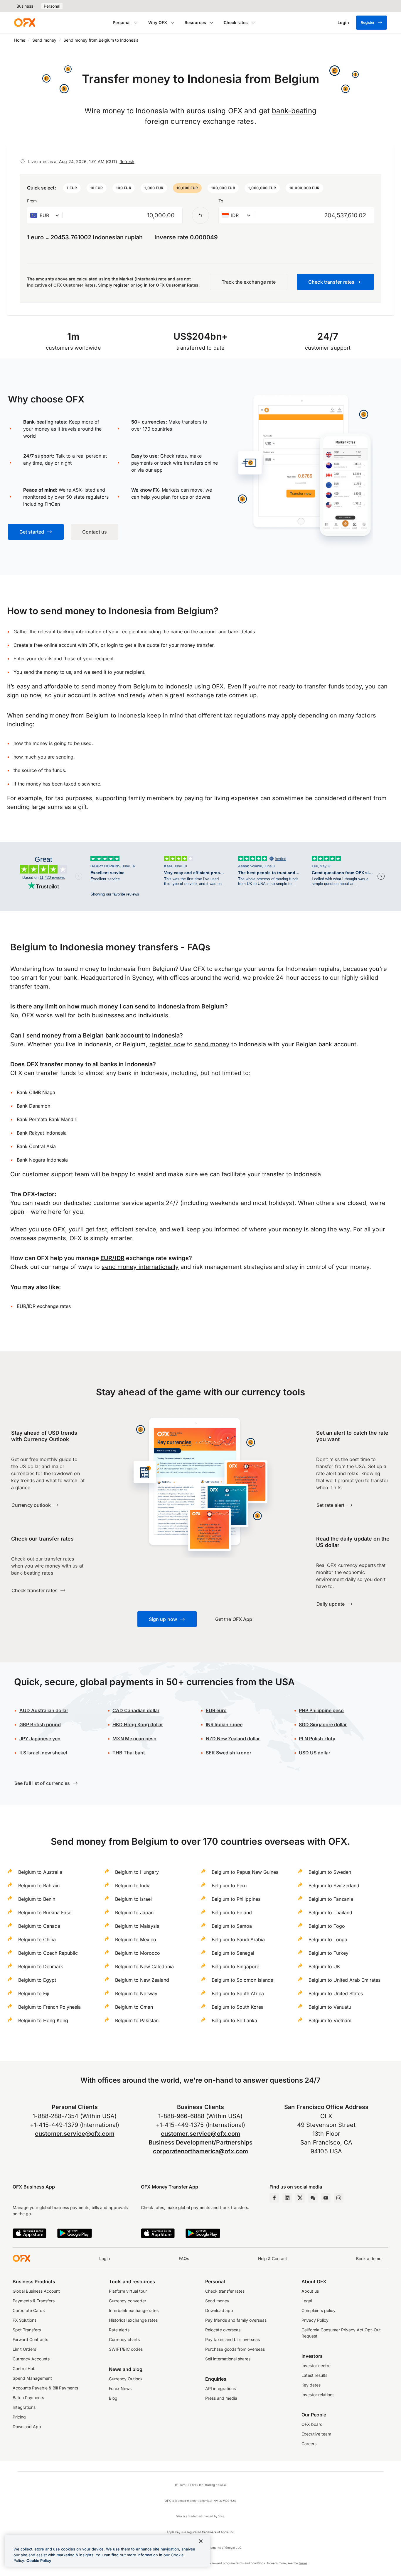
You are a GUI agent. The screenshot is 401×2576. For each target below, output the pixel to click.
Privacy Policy (315, 2320)
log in (142, 285)
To (221, 201)
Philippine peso (321, 1710)
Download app (219, 2310)
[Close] (201, 2541)
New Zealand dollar (238, 1739)
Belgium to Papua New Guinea (245, 1872)
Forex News (120, 2388)
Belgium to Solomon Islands (242, 1980)
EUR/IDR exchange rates (44, 1306)
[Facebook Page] (274, 2198)
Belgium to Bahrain (39, 1886)
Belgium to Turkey (328, 1953)
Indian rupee (224, 1724)
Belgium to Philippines (236, 1899)
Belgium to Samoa (232, 1926)
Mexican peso (140, 1739)
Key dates (311, 2385)
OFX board (312, 2424)
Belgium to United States (336, 1993)
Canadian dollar (136, 1710)
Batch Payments (28, 2398)
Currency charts (124, 2339)
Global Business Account (36, 2291)
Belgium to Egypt (37, 1980)
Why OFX (158, 22)
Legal (307, 2301)
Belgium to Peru (229, 1886)
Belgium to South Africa (238, 1993)
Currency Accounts (31, 2359)
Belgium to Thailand (330, 1912)
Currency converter (128, 2301)
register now (167, 1044)
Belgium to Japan (134, 1912)
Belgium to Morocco (138, 1953)
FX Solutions (25, 2320)
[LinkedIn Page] (287, 2198)
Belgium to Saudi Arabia (238, 1939)
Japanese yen (40, 1739)
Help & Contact (273, 2258)
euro (221, 1710)
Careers (309, 2444)
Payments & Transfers (34, 2301)
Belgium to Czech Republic (48, 1953)
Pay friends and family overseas (236, 2320)
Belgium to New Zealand (142, 1980)
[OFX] (25, 23)
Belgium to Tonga (328, 1939)
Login (105, 2258)
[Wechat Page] (313, 2198)
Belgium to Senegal (233, 1953)
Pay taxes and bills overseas (232, 2339)
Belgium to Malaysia (137, 1926)
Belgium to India (133, 1886)
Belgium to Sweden (330, 1872)
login (112, 645)
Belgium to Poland (232, 1912)
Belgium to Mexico (136, 1939)
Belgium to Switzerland (334, 1886)
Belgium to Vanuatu (330, 2007)
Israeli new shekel (43, 1753)
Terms (303, 2563)
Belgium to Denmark (41, 1966)
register (121, 285)
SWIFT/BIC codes (126, 2349)
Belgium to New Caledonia (144, 1966)
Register (368, 22)
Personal (52, 6)
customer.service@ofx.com (75, 2134)
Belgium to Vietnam (330, 2020)
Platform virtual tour (128, 2291)
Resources (195, 22)
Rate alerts (119, 2330)
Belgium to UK (324, 1966)
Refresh (127, 161)
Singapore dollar (323, 1724)
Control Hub (24, 2368)
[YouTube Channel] (326, 2198)
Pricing (19, 2417)
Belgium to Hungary (137, 1872)
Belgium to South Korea (238, 2007)
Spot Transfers (27, 2330)
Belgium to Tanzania (331, 1899)
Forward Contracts (30, 2339)
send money (212, 1044)
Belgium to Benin (37, 1899)
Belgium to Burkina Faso (45, 1912)
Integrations (24, 2407)
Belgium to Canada (39, 1926)
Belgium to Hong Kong (43, 2020)
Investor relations (318, 2395)
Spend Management (32, 2378)
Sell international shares (228, 2359)
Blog (113, 2398)
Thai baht (129, 1753)
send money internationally (140, 1267)
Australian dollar (44, 1710)
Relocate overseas (223, 2330)
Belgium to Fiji (34, 1993)
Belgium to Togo (327, 1926)
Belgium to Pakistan (137, 2020)
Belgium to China (37, 1939)
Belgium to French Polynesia (49, 2007)
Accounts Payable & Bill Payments (45, 2388)
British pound (40, 1724)
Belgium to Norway (136, 1993)
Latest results (314, 2375)
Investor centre (316, 2366)
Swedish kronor (229, 1753)
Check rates (236, 22)
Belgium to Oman (134, 2007)
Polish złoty (317, 1739)
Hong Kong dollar (138, 1724)
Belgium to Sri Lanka (234, 2020)
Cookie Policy (39, 2560)
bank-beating (294, 111)
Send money (44, 40)
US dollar (315, 1753)
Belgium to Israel (133, 1899)
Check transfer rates (225, 2291)
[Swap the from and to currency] (201, 215)
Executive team (316, 2434)
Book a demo (369, 2258)
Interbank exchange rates (134, 2310)
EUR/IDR (112, 1258)
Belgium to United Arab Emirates (344, 1980)
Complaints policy (319, 2310)
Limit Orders (24, 2349)
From (32, 201)
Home (20, 40)
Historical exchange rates (133, 2320)
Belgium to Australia (40, 1872)
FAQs (184, 2258)
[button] (72, 188)
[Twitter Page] (300, 2198)
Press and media (221, 2398)
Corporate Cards (29, 2310)
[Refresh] (23, 161)
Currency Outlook (126, 2379)
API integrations (220, 2388)
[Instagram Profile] (339, 2198)
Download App (27, 2427)
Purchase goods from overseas (235, 2349)
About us (310, 2291)
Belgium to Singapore (235, 1966)
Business (25, 6)
